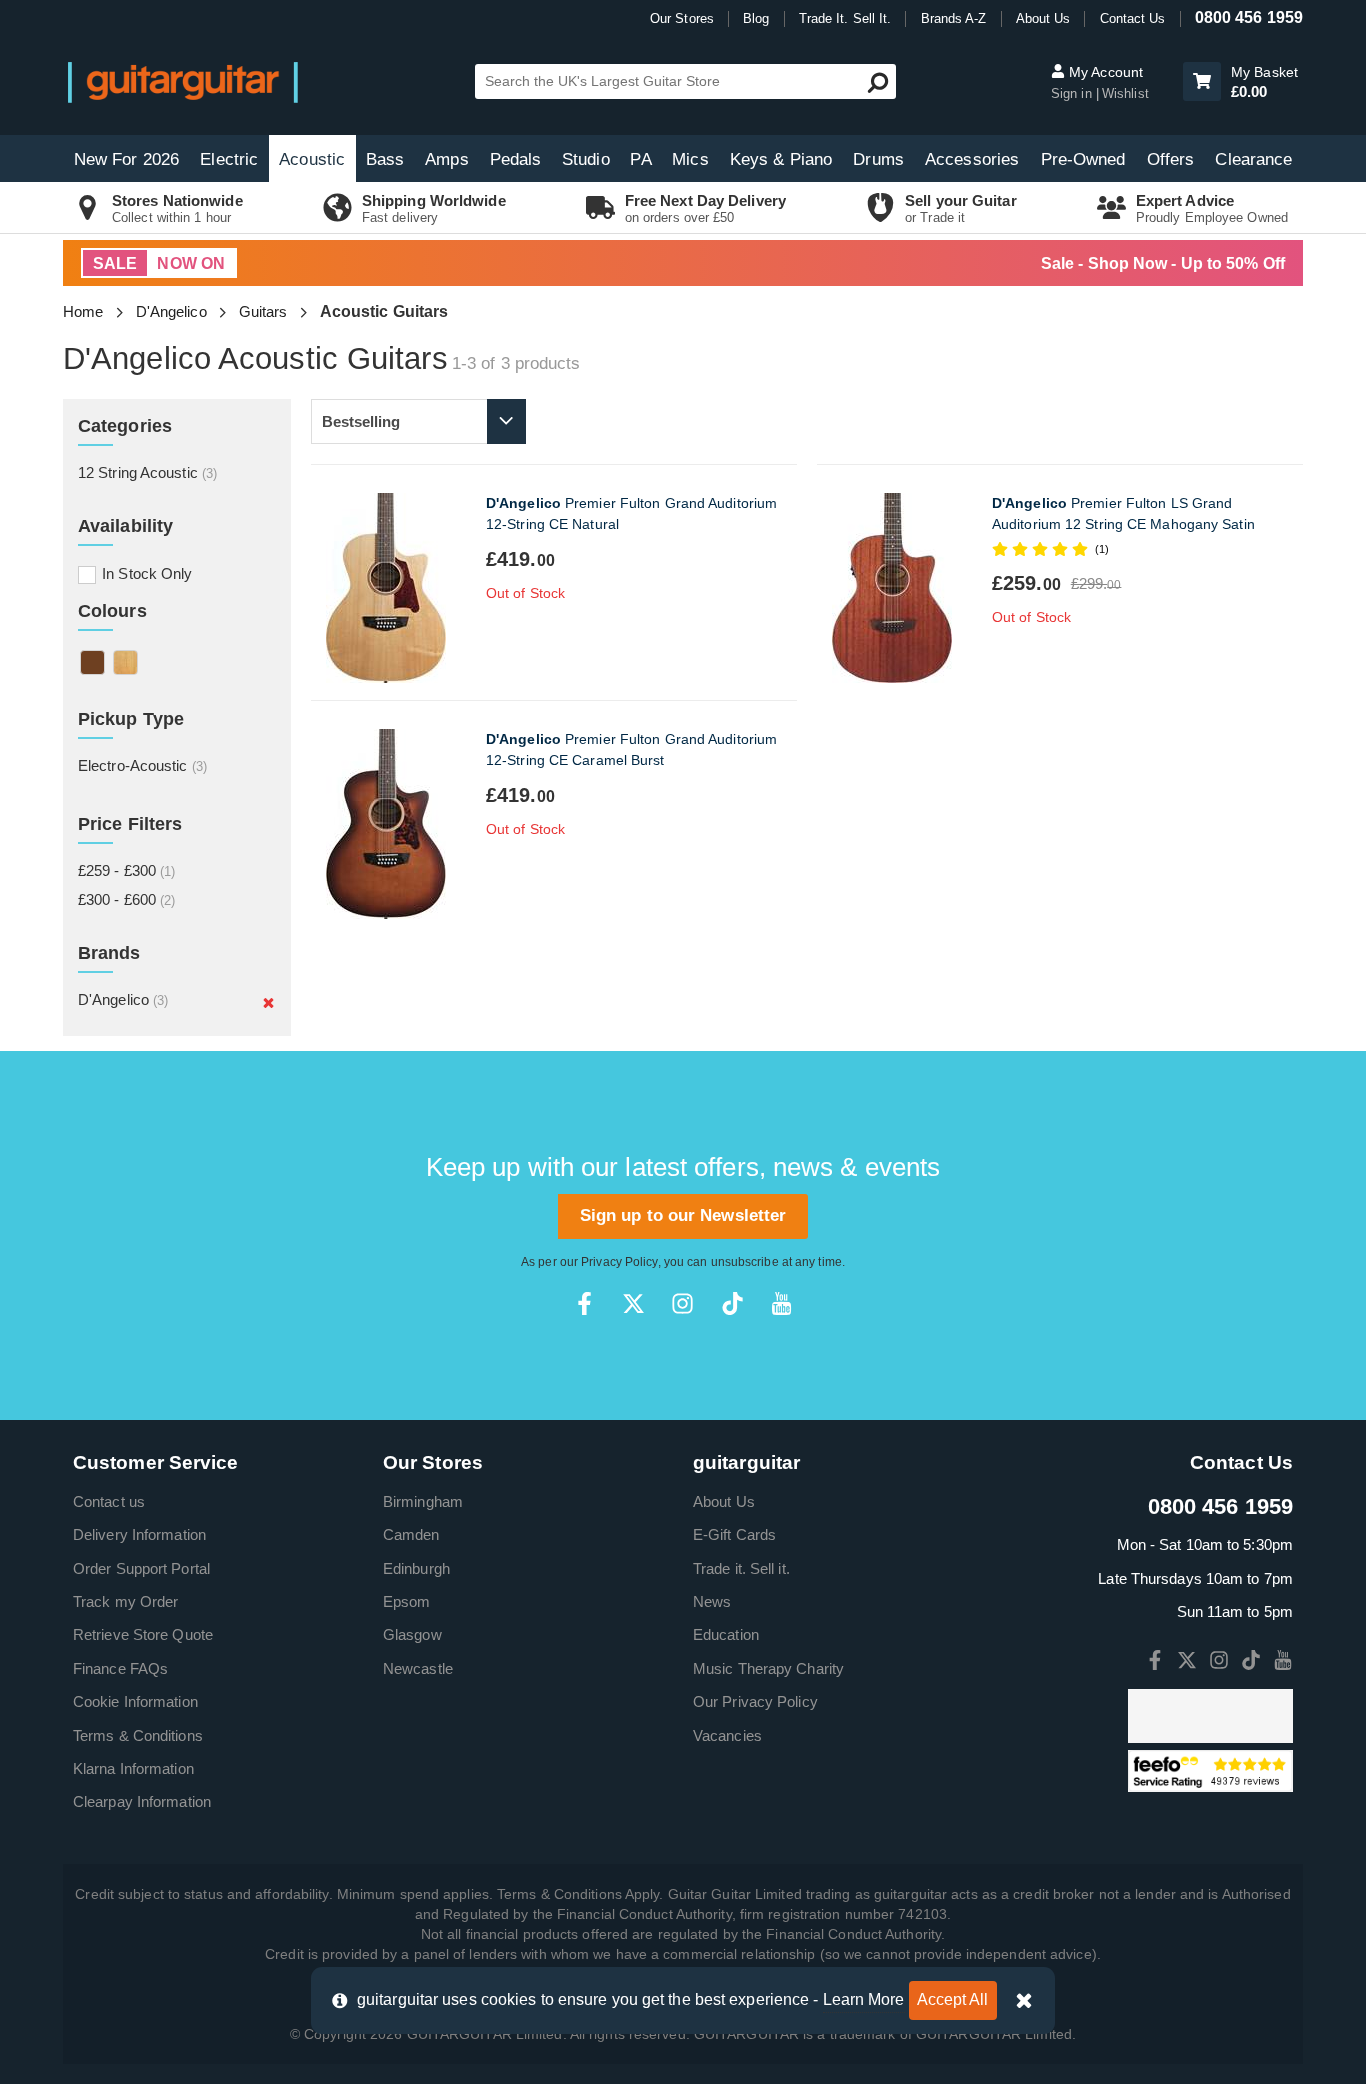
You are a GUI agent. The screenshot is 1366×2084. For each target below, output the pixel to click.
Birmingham (423, 1501)
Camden (411, 1534)
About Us (1043, 18)
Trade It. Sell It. (845, 18)
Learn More (864, 1999)
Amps (446, 159)
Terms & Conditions (138, 1735)
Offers (1171, 159)
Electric (229, 159)
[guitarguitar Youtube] (781, 1303)
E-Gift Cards (734, 1534)
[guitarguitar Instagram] (682, 1303)
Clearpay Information (142, 1801)
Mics (690, 159)
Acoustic (312, 159)
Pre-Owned (1083, 159)
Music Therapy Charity (768, 1668)
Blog (756, 18)
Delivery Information (139, 1534)
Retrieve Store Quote (143, 1634)
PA (640, 159)
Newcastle (418, 1668)
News (712, 1601)
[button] (1202, 81)
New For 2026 (126, 159)
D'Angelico (171, 311)
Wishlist (1125, 93)
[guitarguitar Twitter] (633, 1303)
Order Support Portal (141, 1568)
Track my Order (125, 1601)
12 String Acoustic (147, 472)
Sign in (1073, 93)
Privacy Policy (619, 1262)
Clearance (1253, 159)
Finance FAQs (120, 1668)
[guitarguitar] (183, 81)
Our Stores (682, 18)
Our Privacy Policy (755, 1701)
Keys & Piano (781, 159)
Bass (385, 159)
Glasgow (412, 1634)
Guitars (263, 311)
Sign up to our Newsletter (683, 1215)
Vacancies (727, 1735)
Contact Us (1133, 18)
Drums (878, 159)
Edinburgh (416, 1568)
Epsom (407, 1601)
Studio (586, 159)
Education (726, 1634)
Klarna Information (133, 1768)
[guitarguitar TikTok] (732, 1303)
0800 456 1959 (1249, 17)
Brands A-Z (954, 18)
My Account (1104, 72)
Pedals (516, 159)
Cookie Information (135, 1701)
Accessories (972, 159)
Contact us (109, 1501)
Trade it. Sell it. (741, 1568)
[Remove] (268, 1002)
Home (83, 311)
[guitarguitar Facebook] (584, 1303)
